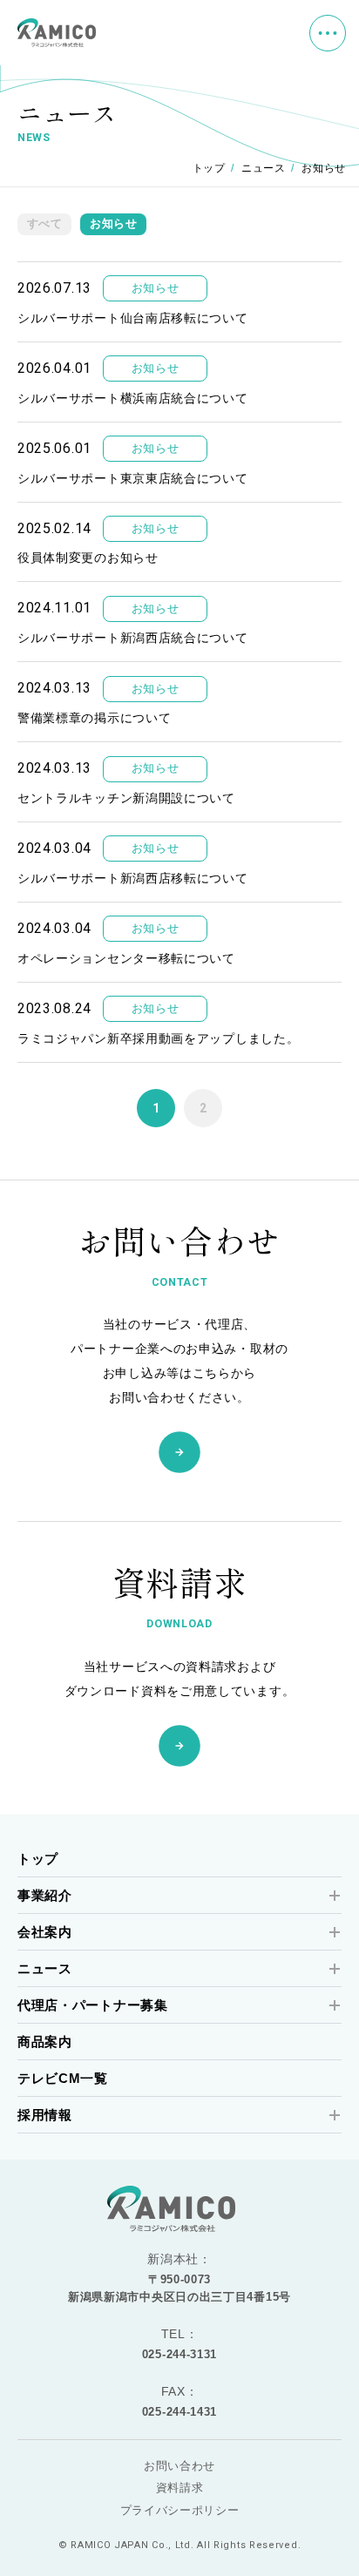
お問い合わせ (179, 2466)
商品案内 (45, 2042)
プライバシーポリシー (180, 2510)
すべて (45, 224)
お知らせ (114, 224)
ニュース (264, 168)
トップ (209, 168)
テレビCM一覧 (63, 2078)
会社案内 (45, 1932)
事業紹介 (45, 1895)
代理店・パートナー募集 (93, 2005)
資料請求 (180, 2488)
